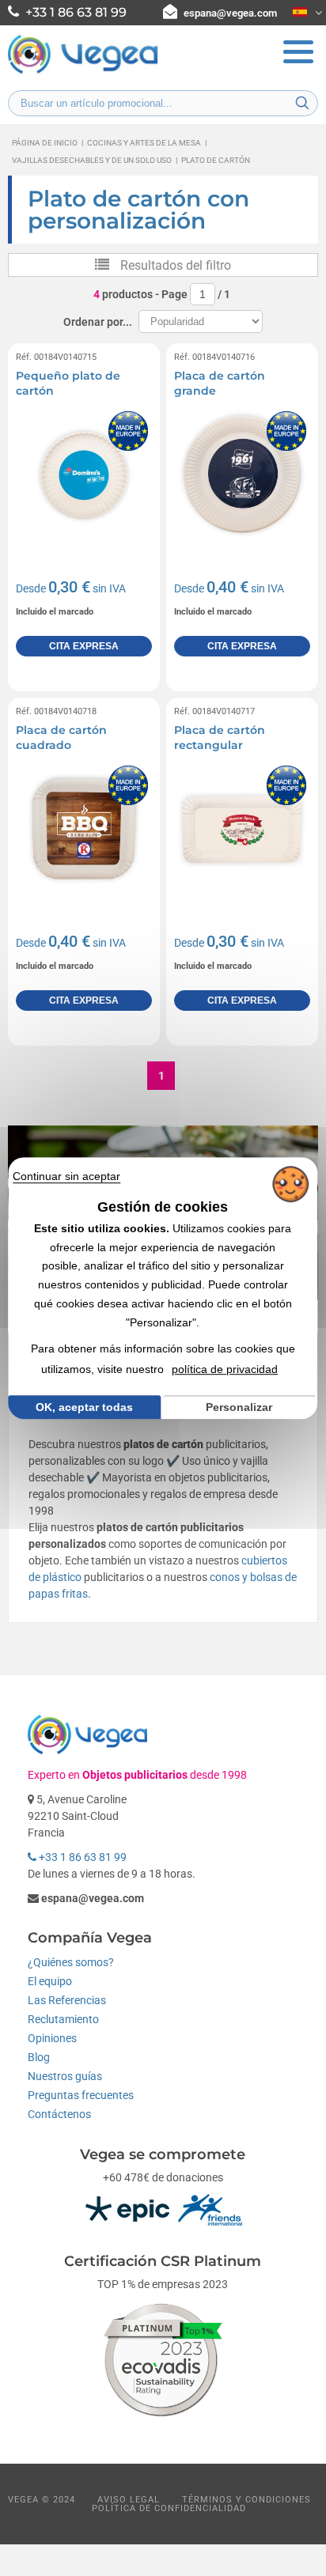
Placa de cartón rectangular (220, 738)
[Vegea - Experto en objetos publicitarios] (83, 72)
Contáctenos (59, 2114)
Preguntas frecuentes (81, 2095)
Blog (39, 2057)
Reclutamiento (63, 2019)
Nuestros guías (65, 2076)
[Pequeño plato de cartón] (84, 475)
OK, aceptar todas (84, 1407)
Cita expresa (84, 646)
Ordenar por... (98, 322)
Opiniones (52, 2038)
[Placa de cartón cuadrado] (84, 830)
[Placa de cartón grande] (242, 475)
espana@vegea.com (230, 13)
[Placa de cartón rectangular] (242, 830)
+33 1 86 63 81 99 (81, 1857)
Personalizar (239, 1407)
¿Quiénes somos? (71, 1962)
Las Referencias (67, 2000)
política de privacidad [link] (225, 1369)
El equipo (50, 1981)
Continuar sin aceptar (66, 1176)
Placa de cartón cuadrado (61, 738)
